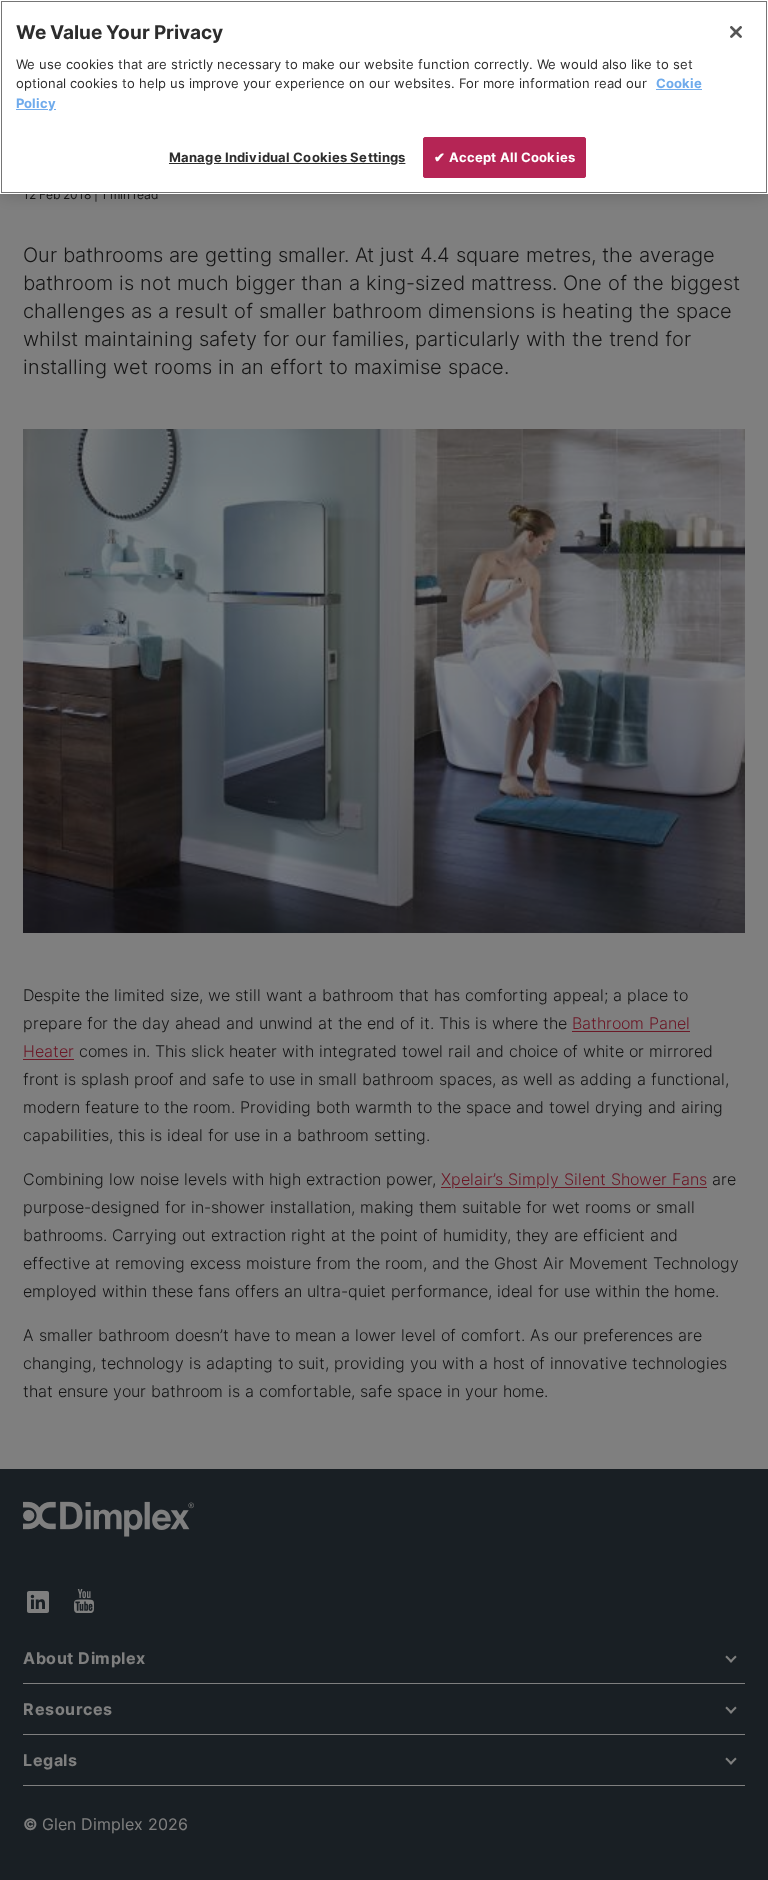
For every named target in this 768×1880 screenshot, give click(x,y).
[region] (384, 97)
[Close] (736, 32)
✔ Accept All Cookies (504, 157)
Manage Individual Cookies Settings (287, 157)
